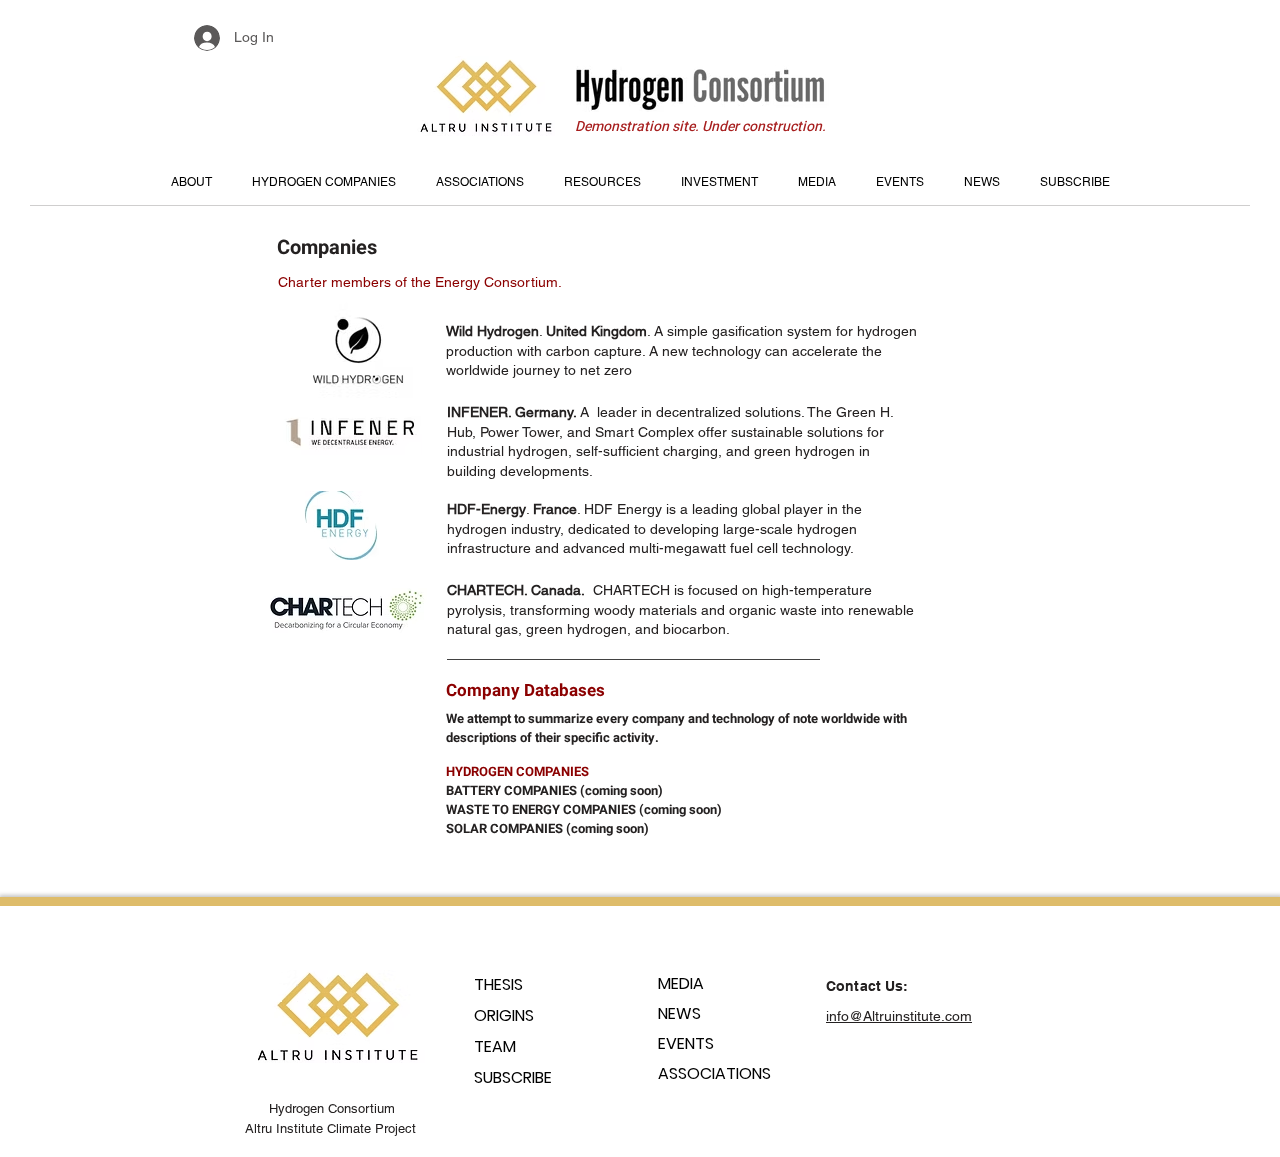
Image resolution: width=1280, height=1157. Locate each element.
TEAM (495, 1046)
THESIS (498, 984)
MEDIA (681, 983)
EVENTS (686, 1043)
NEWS (679, 1013)
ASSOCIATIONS (714, 1073)
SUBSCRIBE (513, 1077)
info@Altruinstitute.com (899, 1016)
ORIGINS (504, 1015)
